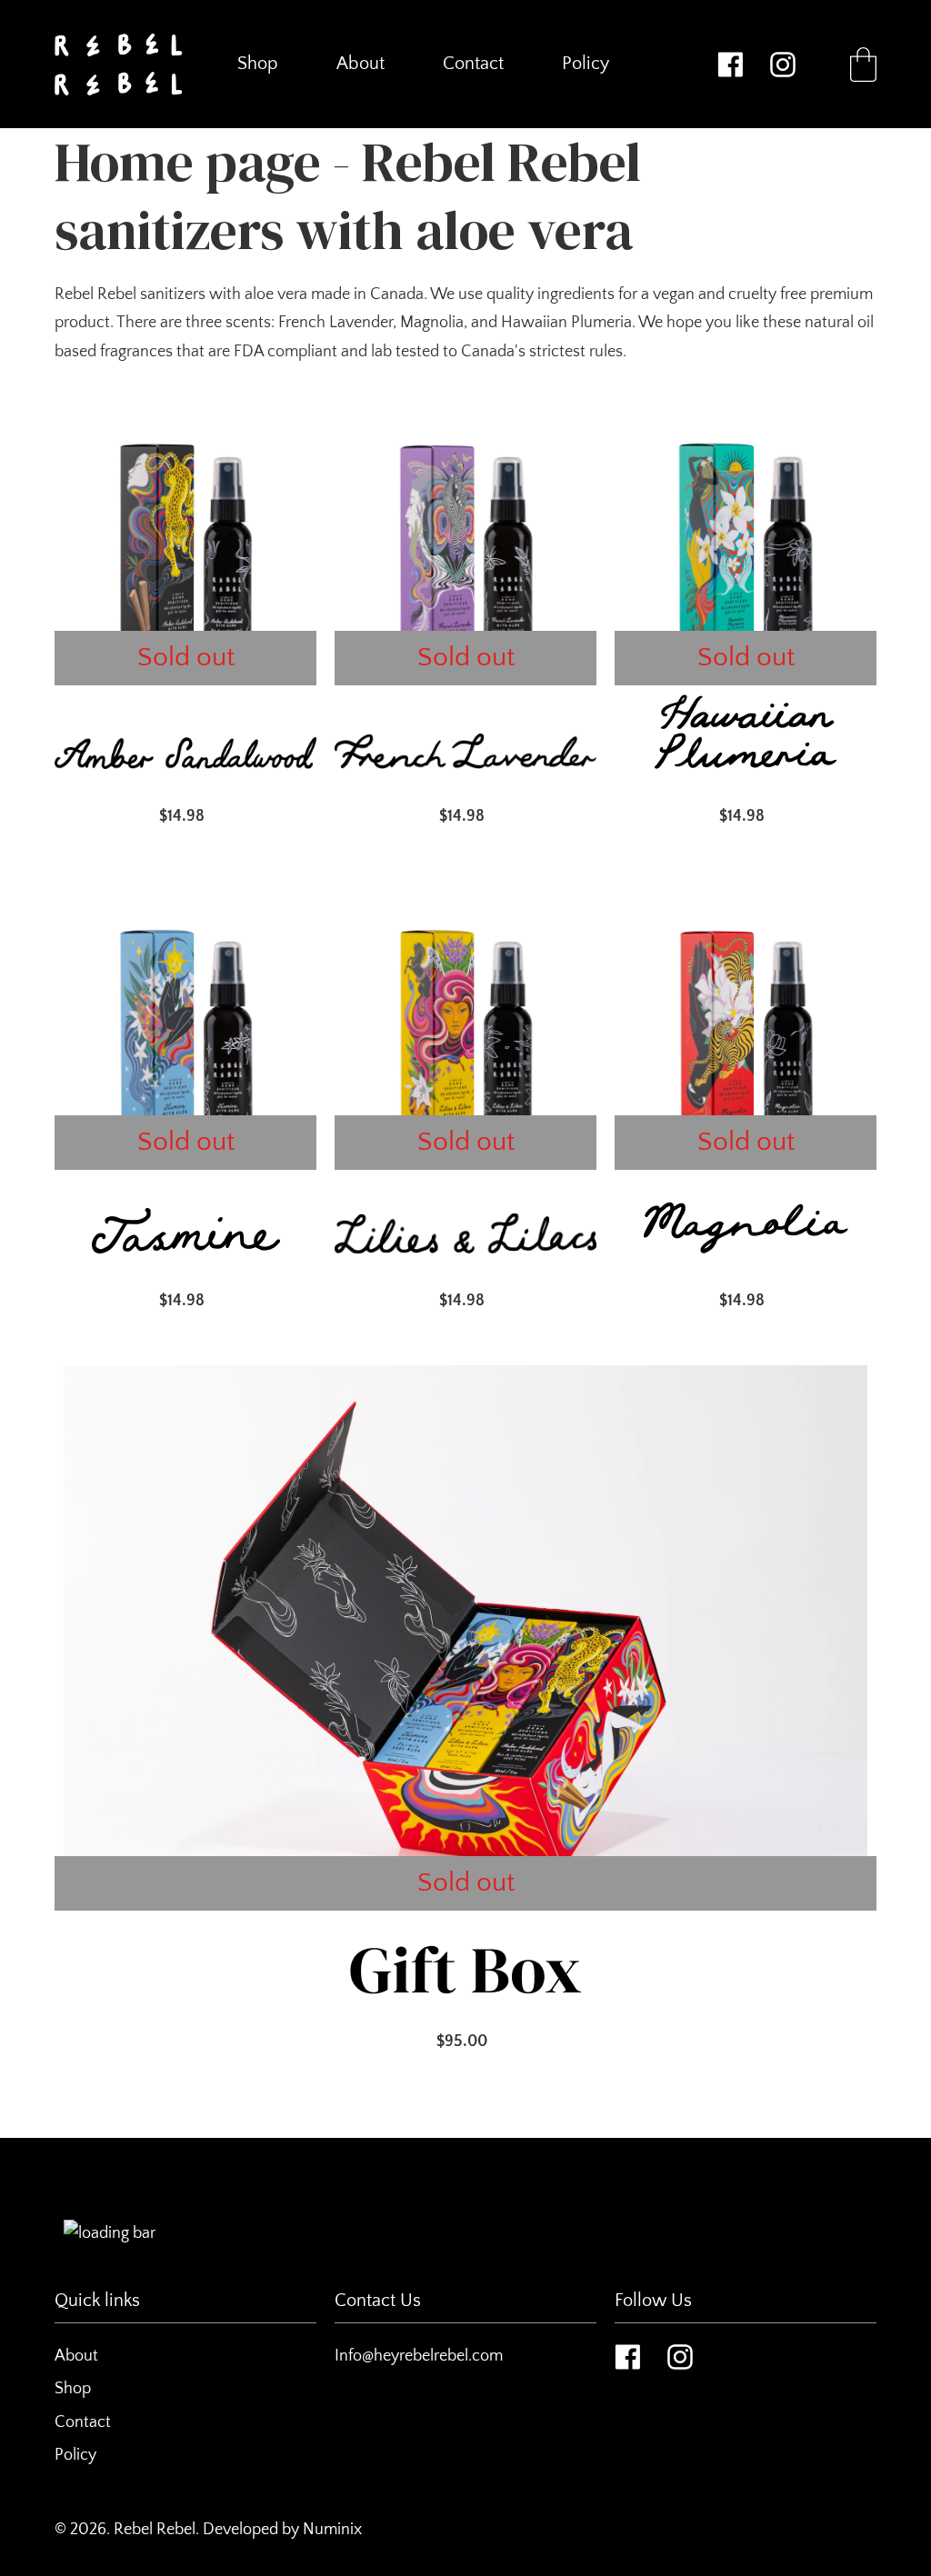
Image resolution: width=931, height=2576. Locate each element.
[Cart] (863, 65)
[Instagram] (783, 65)
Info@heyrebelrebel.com (419, 2356)
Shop (73, 2389)
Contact (83, 2422)
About (76, 2356)
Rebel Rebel (155, 2530)
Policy (75, 2455)
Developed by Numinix (282, 2530)
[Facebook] (730, 65)
